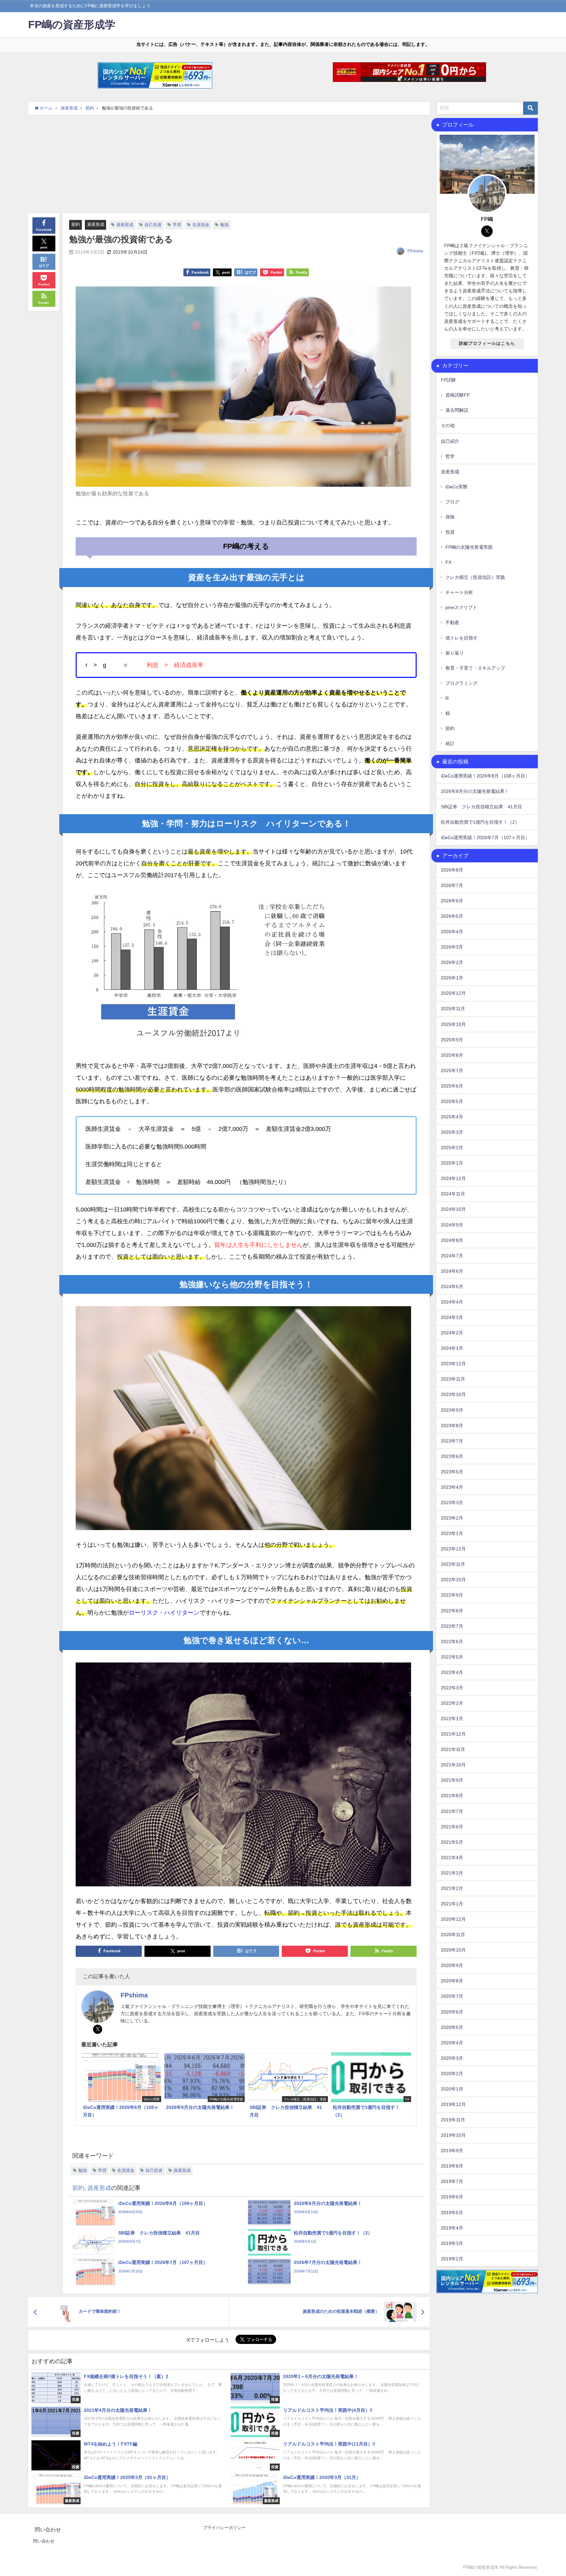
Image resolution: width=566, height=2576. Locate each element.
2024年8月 (452, 1240)
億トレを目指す (462, 638)
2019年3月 (452, 2243)
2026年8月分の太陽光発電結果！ (475, 791)
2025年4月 (452, 1117)
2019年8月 (452, 2166)
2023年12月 (453, 1364)
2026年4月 (452, 932)
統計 (450, 743)
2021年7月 (452, 1811)
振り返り (455, 653)
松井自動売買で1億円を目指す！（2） (480, 822)
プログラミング (462, 683)
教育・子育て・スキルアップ (475, 668)
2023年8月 (452, 1426)
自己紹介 (450, 441)
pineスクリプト (461, 607)
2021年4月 (452, 1858)
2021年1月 (452, 1904)
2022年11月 (453, 1564)
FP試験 (448, 380)
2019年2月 (452, 2259)
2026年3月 (452, 947)
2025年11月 (453, 1009)
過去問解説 (457, 410)
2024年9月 (452, 1225)
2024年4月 (452, 1302)
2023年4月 (452, 1487)
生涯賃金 (201, 225)
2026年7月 (452, 885)
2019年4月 (452, 2228)
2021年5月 (452, 1842)
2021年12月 (453, 1734)
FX (448, 562)
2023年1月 (452, 1533)
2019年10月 (453, 2135)
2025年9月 (452, 1040)
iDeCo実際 (456, 487)
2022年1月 (452, 1719)
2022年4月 (452, 1672)
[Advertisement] (229, 164)
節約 (76, 224)
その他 (448, 425)
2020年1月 (452, 2089)
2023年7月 (452, 1441)
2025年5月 (452, 1101)
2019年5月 (452, 2212)
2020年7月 (452, 1996)
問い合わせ (44, 2541)
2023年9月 (452, 1410)
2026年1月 (452, 978)
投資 (450, 532)
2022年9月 (452, 1595)
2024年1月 (452, 1348)
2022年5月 (452, 1657)
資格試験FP (458, 395)
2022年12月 (453, 1549)
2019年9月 (452, 2151)
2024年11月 (453, 1194)
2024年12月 (453, 1178)
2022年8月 (452, 1611)
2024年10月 (453, 1209)
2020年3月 (452, 2058)
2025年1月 (452, 1163)
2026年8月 (452, 870)
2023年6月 (452, 1456)
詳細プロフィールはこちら (487, 343)
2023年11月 (453, 1379)
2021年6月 (452, 1827)
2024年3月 (452, 1317)
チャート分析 (459, 592)
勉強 (224, 225)
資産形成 (96, 224)
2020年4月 (452, 2043)
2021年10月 (453, 1765)
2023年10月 (453, 1394)
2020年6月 (452, 2012)
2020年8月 (452, 1981)
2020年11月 (453, 1935)
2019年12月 (453, 2104)
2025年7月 (452, 1071)
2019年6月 (452, 2197)
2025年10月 (453, 1024)
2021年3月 (452, 1873)
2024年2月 (452, 1333)
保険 (450, 517)
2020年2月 (452, 2074)
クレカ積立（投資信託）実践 (475, 577)
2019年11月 (453, 2120)
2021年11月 (453, 1749)
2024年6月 (452, 1271)
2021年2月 (452, 1888)
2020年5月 (452, 2027)
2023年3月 (452, 1503)
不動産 (452, 622)
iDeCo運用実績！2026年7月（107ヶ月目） (485, 837)
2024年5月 (452, 1287)
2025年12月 (453, 993)
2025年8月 (452, 1055)
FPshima (415, 251)
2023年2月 (452, 1518)
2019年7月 (452, 2181)
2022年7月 (452, 1626)
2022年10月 (453, 1580)
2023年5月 (452, 1472)
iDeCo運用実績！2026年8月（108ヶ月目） (485, 776)
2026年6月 (452, 901)
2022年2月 (452, 1703)
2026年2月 (452, 962)
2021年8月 (452, 1796)
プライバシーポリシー (224, 2528)
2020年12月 (453, 1919)
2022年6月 (452, 1642)
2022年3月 (452, 1688)
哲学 (450, 456)
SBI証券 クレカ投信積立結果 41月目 (481, 807)
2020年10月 (453, 1950)
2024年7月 (452, 1256)
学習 (177, 225)
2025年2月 (452, 1148)
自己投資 (153, 225)
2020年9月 (452, 1965)
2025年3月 (452, 1132)
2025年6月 (452, 1086)
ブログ (452, 502)
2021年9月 (452, 1780)
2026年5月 (452, 916)
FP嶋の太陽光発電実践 (469, 547)
